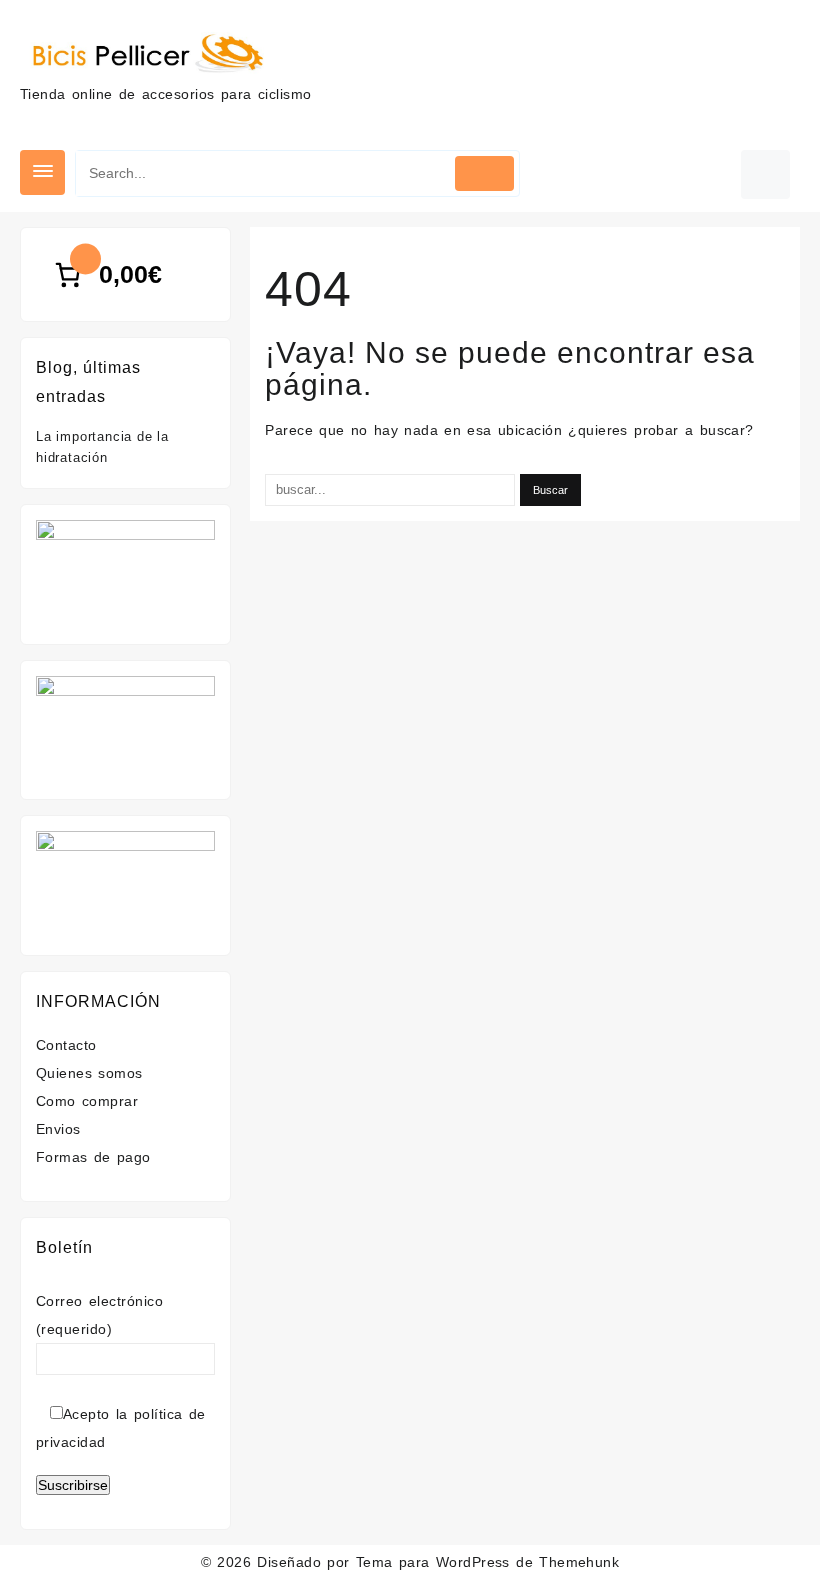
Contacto (66, 1045)
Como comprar (87, 1101)
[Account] (765, 174)
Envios (58, 1129)
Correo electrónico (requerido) (99, 1315)
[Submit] (484, 173)
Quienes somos (89, 1073)
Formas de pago (93, 1157)
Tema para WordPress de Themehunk (488, 1562)
